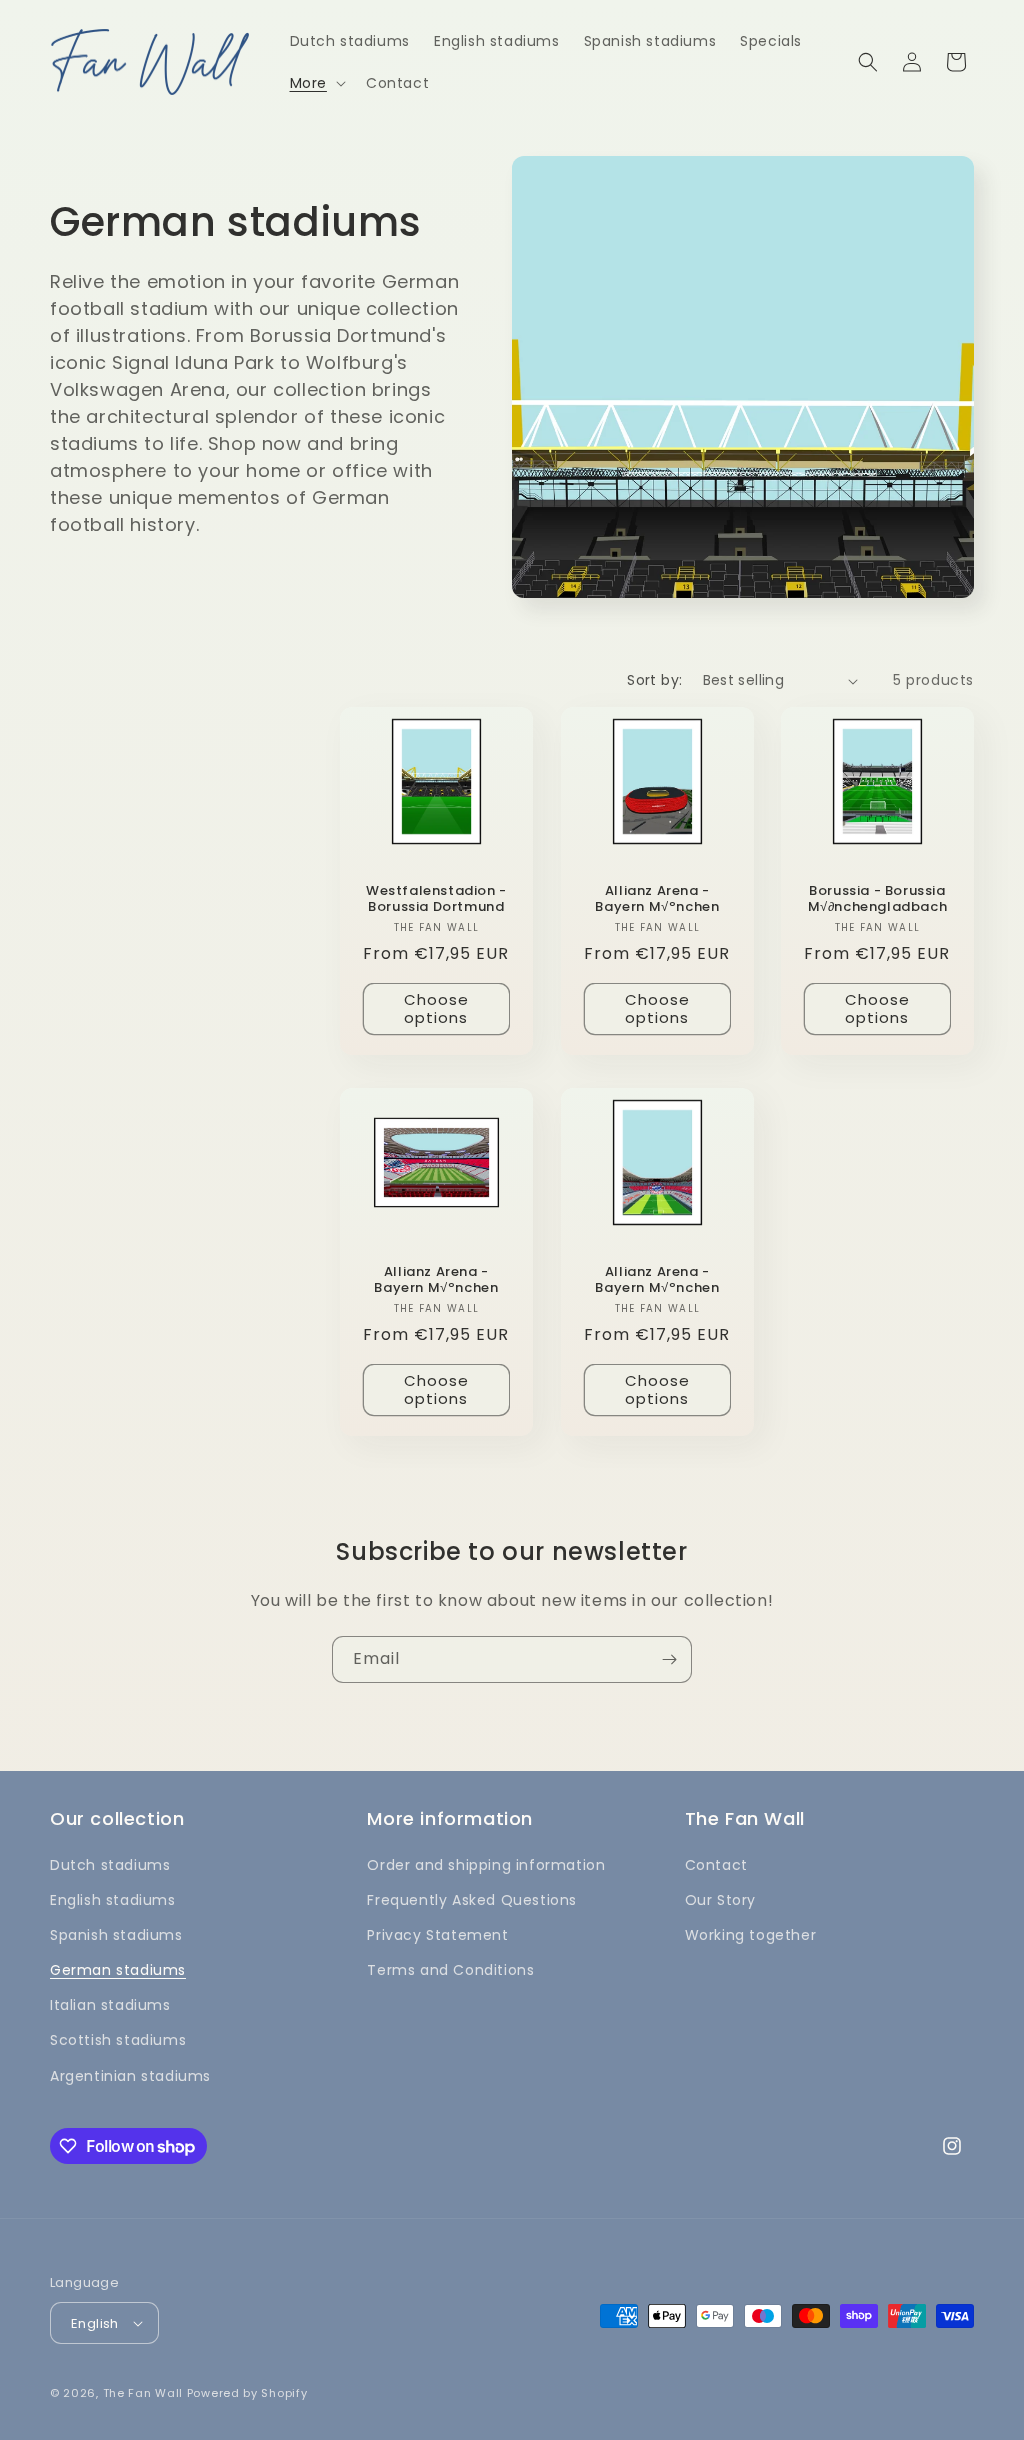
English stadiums (113, 1900)
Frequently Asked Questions (472, 1900)
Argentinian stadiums (130, 2076)
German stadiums (118, 1970)
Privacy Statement (437, 1935)
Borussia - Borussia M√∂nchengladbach (878, 900)
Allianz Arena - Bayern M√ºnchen (657, 900)
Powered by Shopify (247, 2393)
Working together (751, 1935)
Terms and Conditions (450, 1970)
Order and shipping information (486, 1865)
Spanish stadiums (116, 1935)
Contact (716, 1865)
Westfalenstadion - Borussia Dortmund (436, 900)
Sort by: (654, 680)
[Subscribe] (669, 1659)
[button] (316, 83)
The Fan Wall (143, 2393)
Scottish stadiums (118, 2040)
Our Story (720, 1900)
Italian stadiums (110, 2005)
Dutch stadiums (110, 1865)
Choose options (436, 1009)
